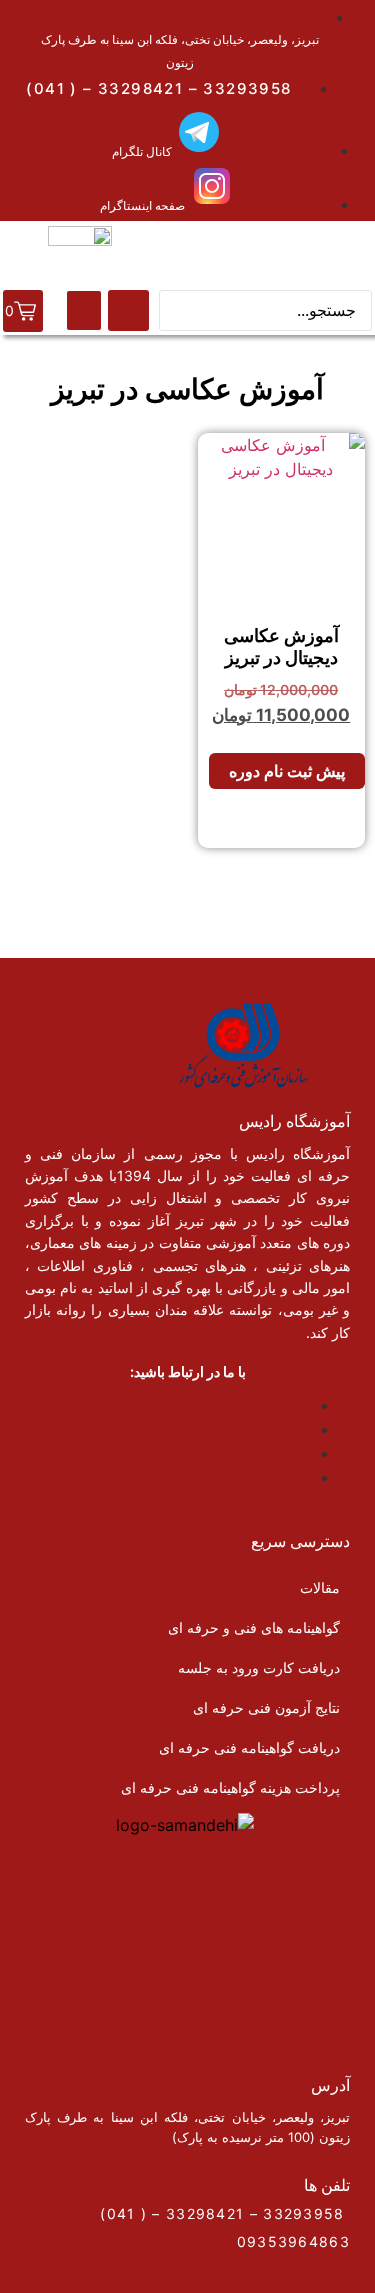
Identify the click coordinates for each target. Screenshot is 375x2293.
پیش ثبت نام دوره (287, 771)
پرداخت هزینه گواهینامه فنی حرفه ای (230, 1787)
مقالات (320, 1587)
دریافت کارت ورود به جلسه (259, 1667)
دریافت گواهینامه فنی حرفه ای (249, 1747)
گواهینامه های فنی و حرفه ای (254, 1627)
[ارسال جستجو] (128, 310)
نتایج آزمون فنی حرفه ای (266, 1707)
